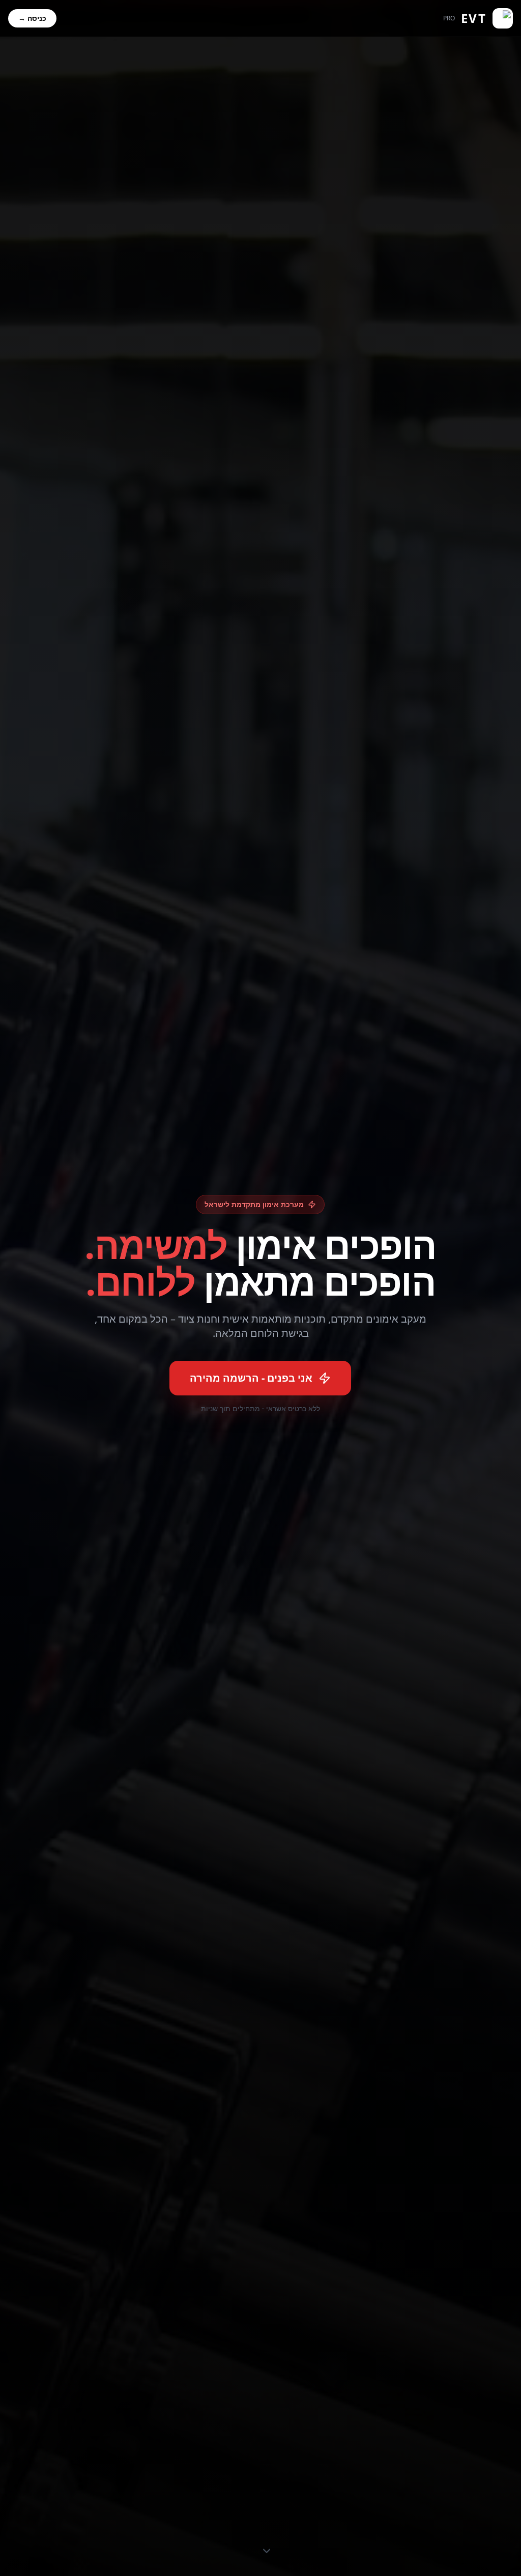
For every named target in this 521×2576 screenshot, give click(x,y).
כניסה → (32, 18)
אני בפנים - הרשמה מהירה (251, 1378)
